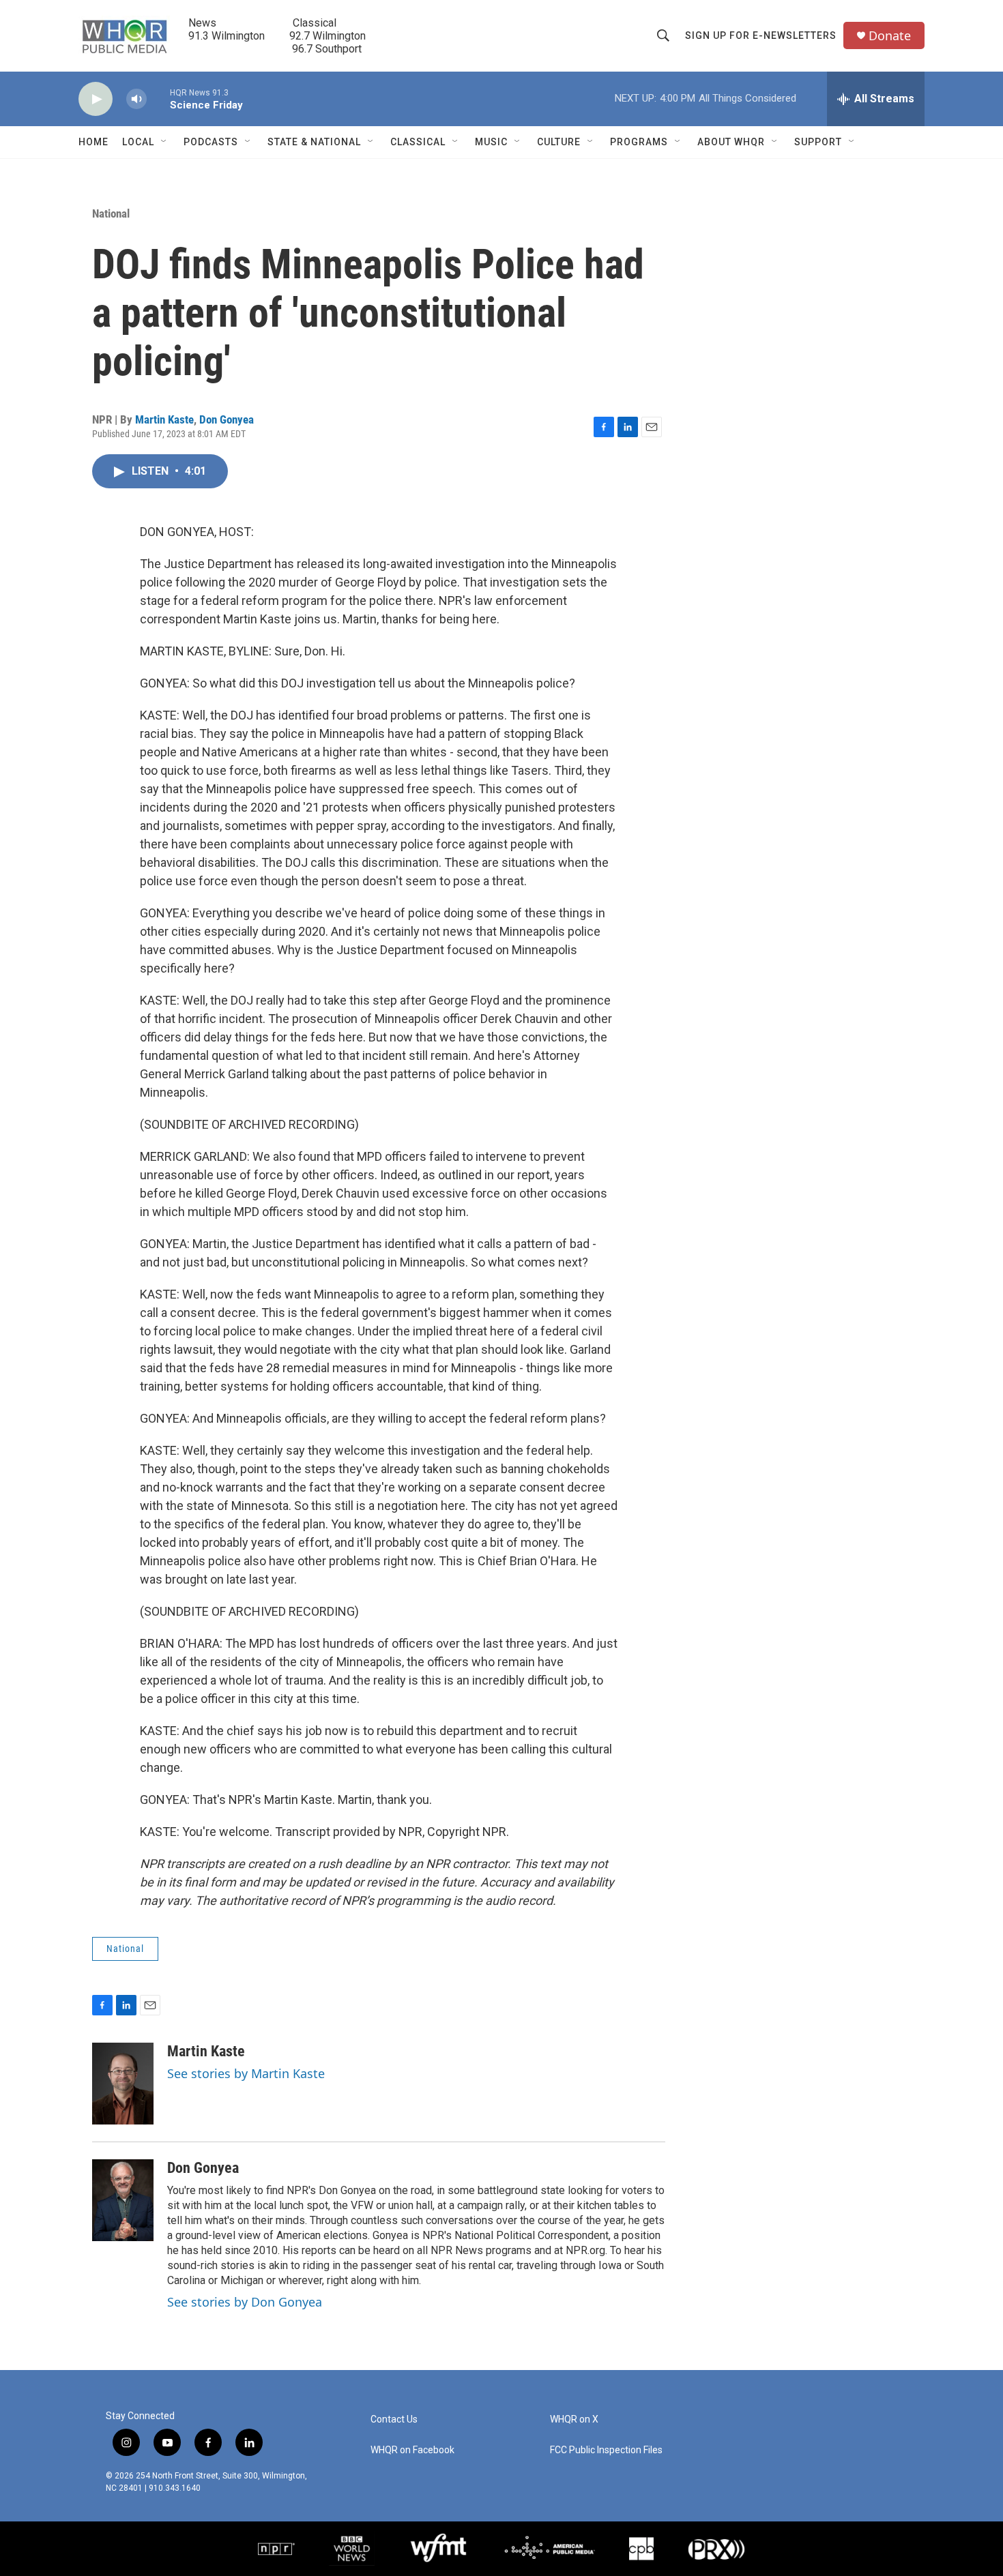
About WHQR (731, 142)
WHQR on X (574, 2419)
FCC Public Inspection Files (606, 2450)
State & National (314, 142)
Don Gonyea (227, 419)
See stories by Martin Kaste (246, 2073)
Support (818, 142)
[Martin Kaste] (123, 2084)
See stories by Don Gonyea (245, 2302)
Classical (418, 142)
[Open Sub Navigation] (164, 142)
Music (491, 142)
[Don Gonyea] (123, 2200)
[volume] (136, 99)
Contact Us (394, 2419)
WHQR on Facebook (412, 2450)
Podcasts (211, 142)
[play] (96, 99)
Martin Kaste (164, 419)
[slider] (158, 99)
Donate (890, 36)
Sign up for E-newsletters (761, 35)
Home (93, 142)
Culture (559, 142)
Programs (639, 142)
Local (138, 142)
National (111, 213)
